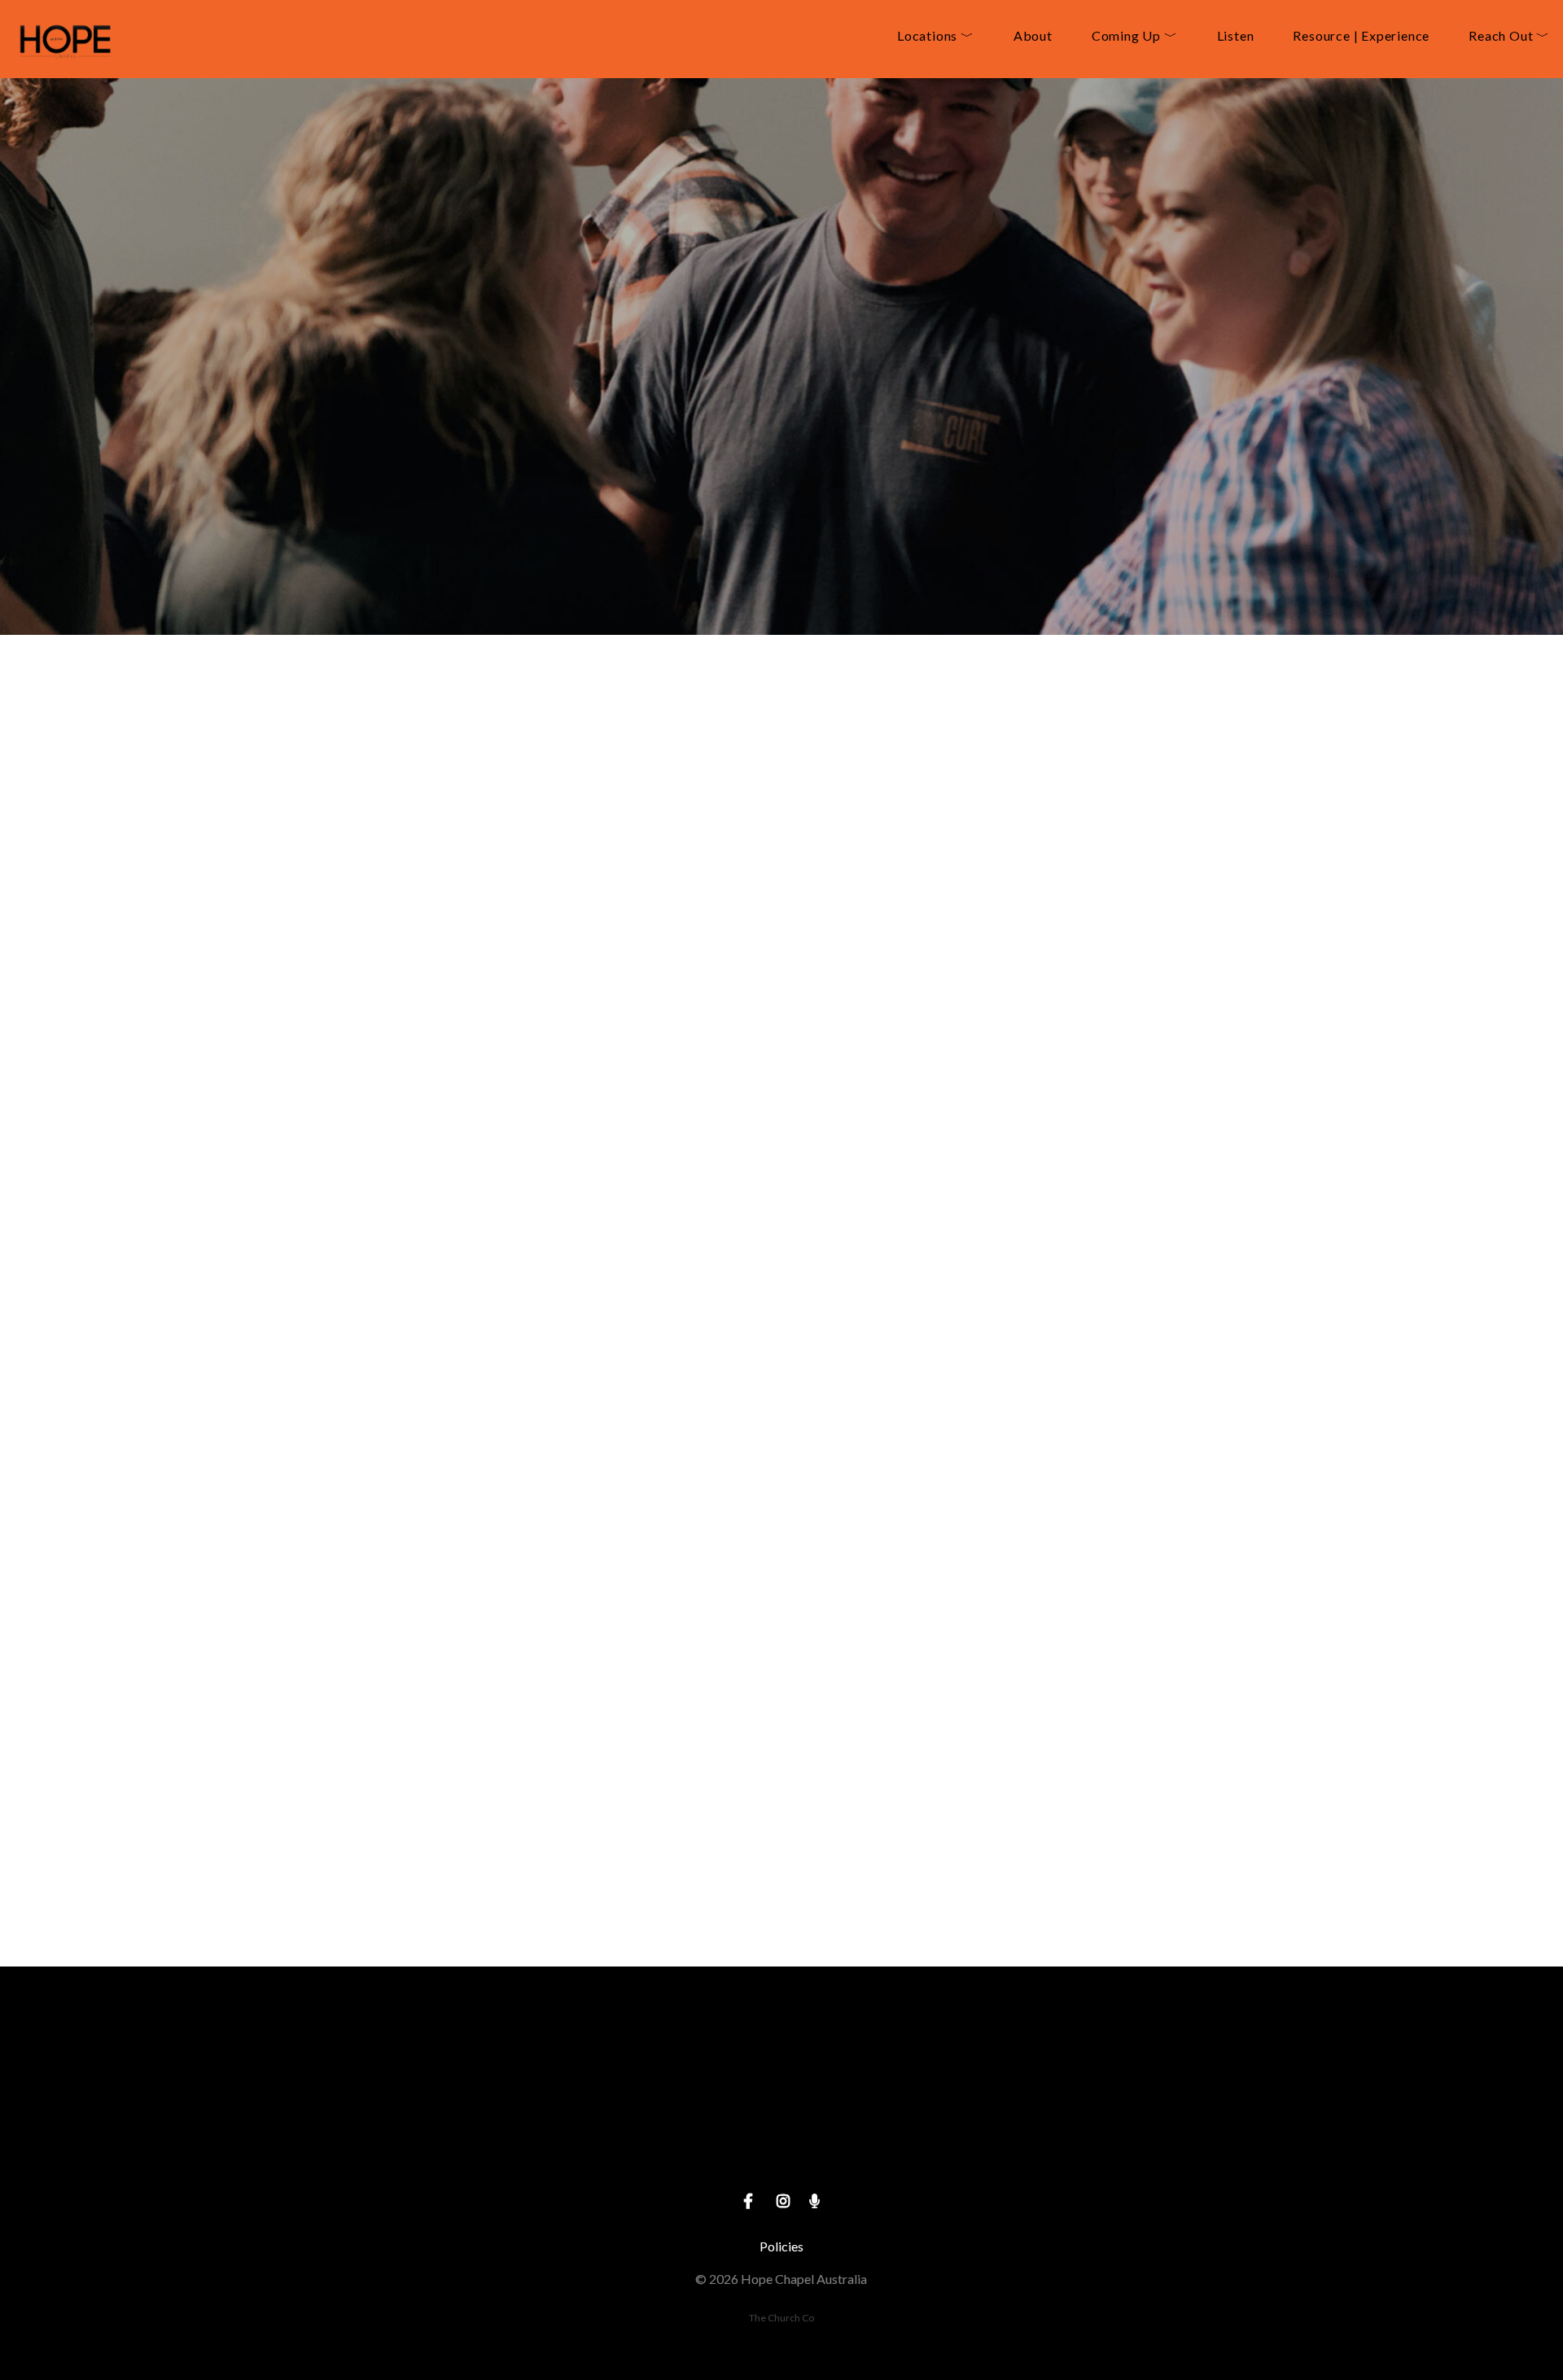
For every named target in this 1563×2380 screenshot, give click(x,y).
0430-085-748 (471, 2148)
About (1033, 36)
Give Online (1092, 2148)
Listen (1236, 36)
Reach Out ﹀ (1509, 36)
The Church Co (781, 2318)
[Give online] (1092, 2056)
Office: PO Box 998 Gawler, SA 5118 (781, 2148)
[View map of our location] (781, 2056)
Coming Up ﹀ (1135, 36)
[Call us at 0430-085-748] (471, 2056)
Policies (781, 2246)
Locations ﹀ (936, 36)
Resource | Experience (1361, 36)
